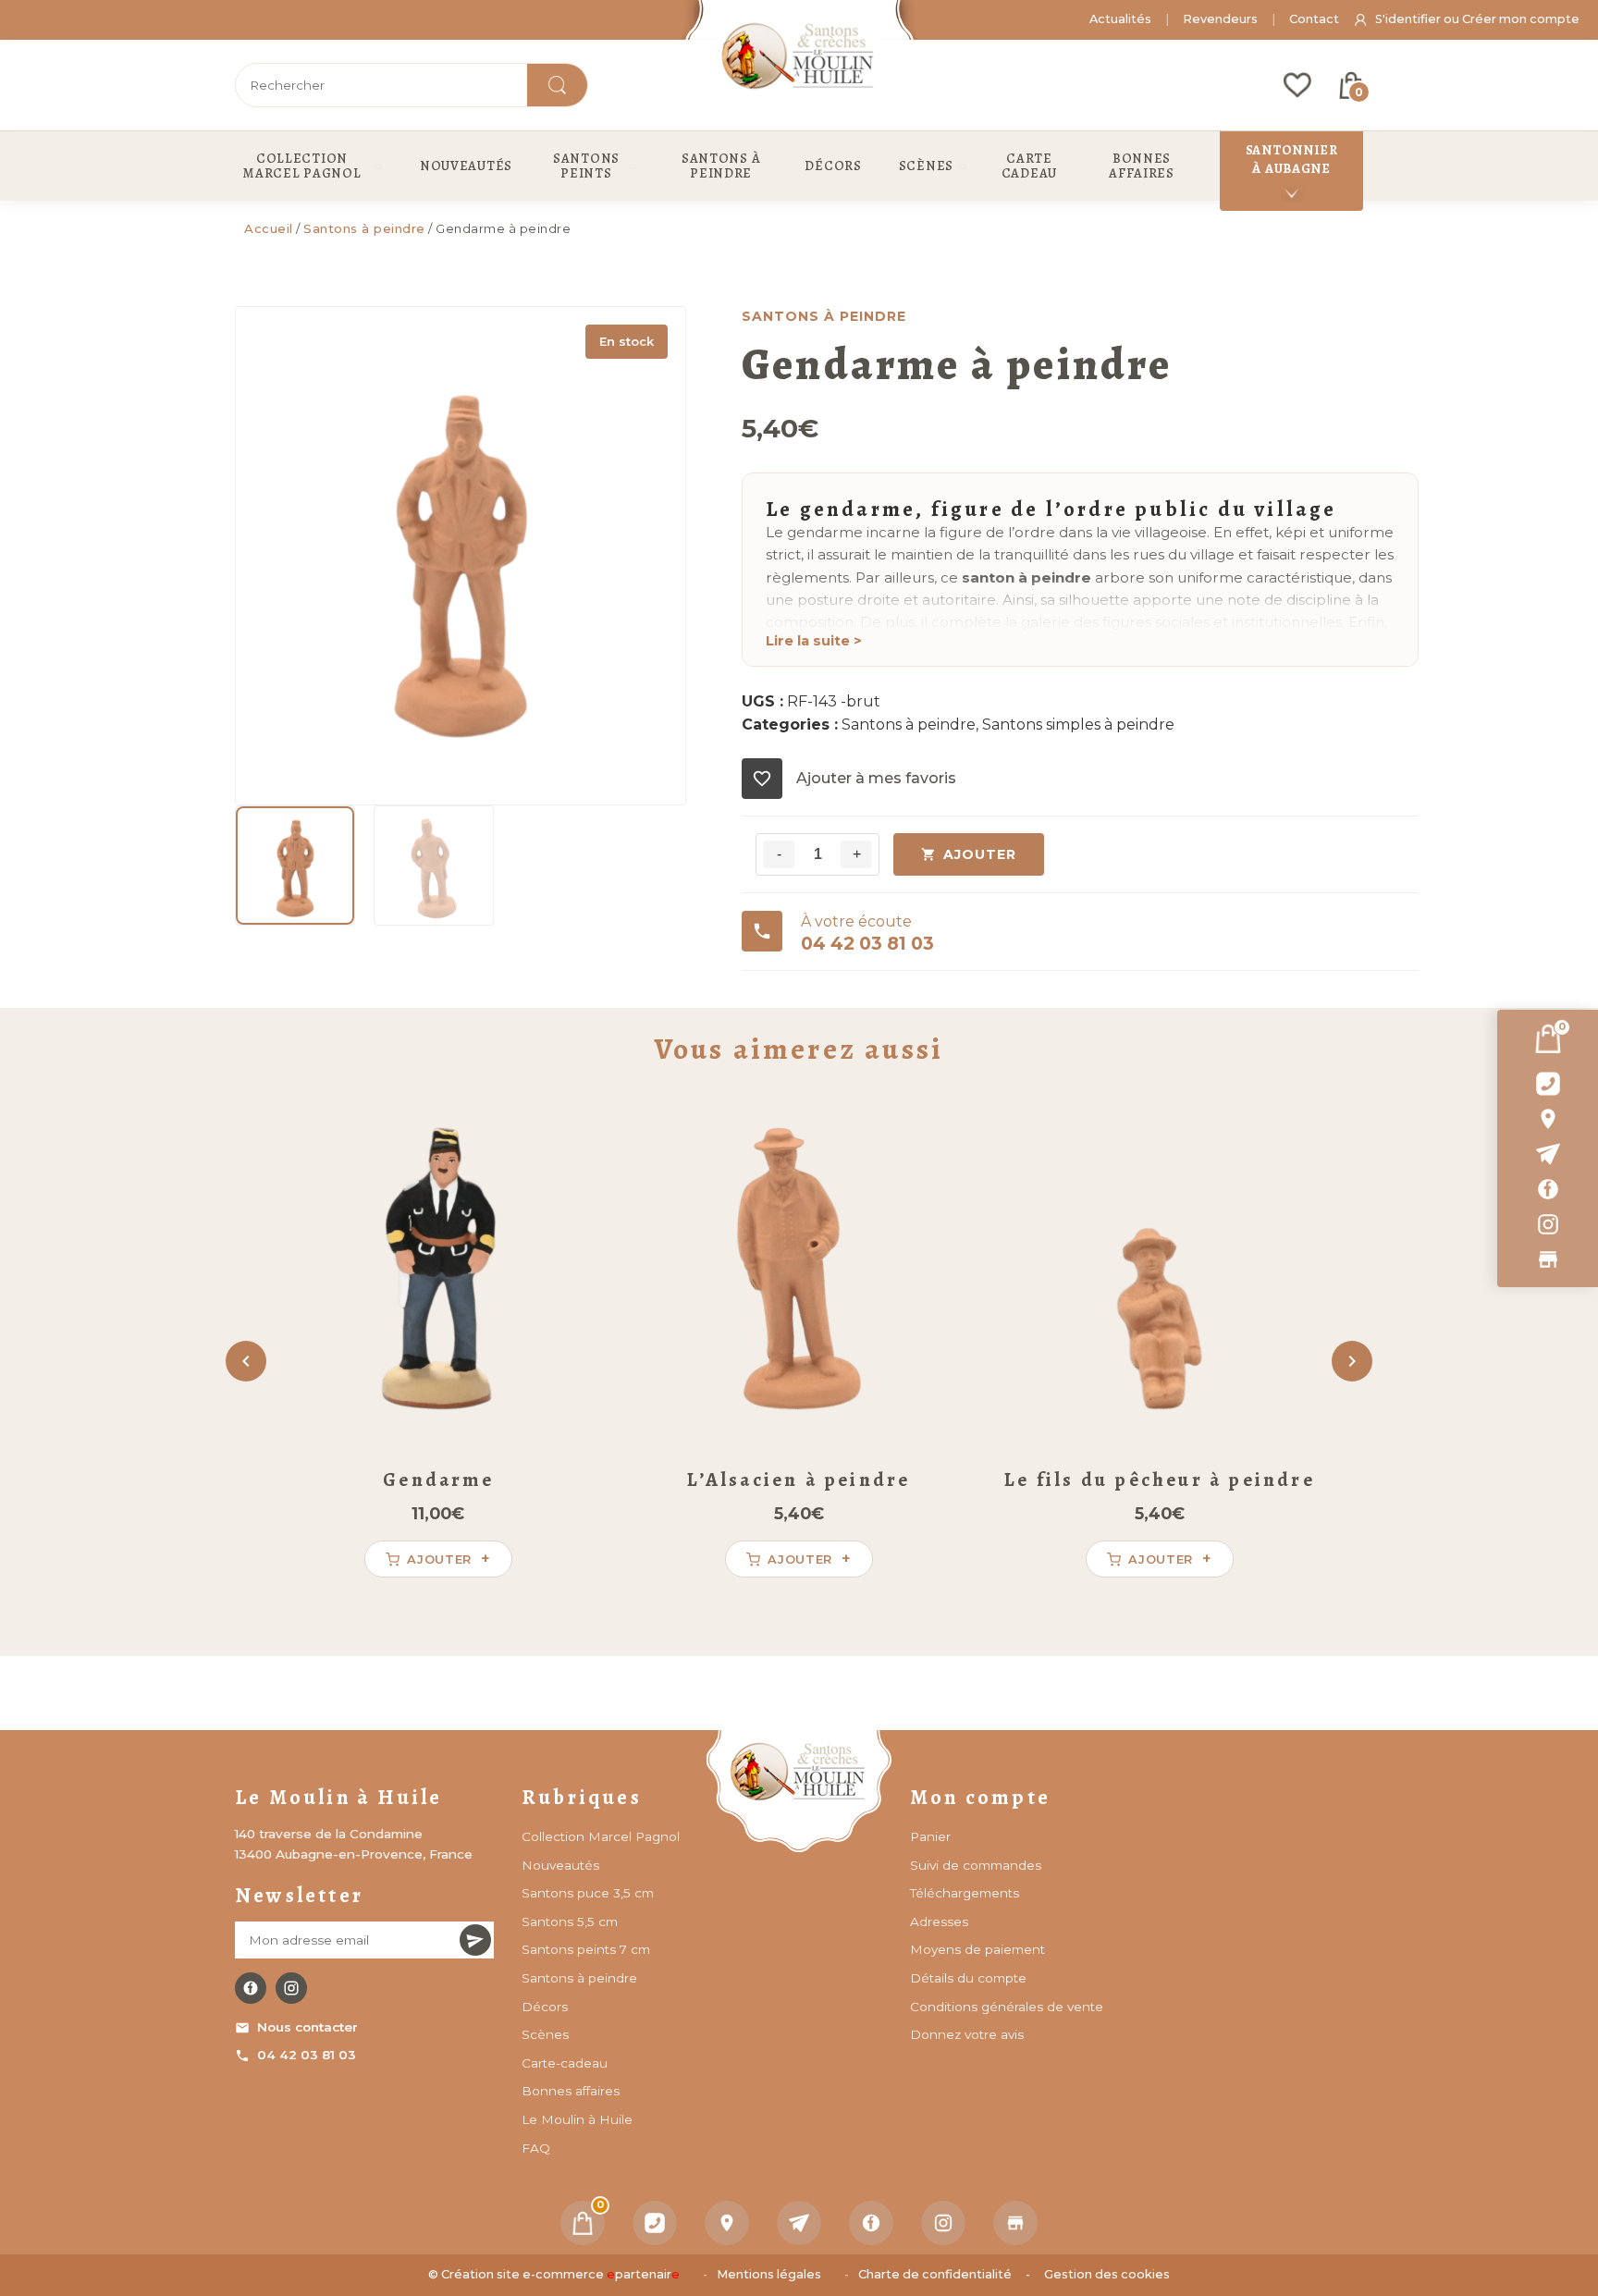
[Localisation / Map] (1548, 1119)
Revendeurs (1220, 19)
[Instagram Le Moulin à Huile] (291, 1988)
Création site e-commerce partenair (560, 2274)
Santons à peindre (364, 228)
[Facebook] (1548, 1189)
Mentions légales (769, 2274)
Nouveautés (560, 1865)
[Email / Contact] (1548, 1154)
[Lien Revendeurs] (1548, 1259)
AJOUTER (980, 854)
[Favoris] (1297, 85)
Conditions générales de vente (1007, 2007)
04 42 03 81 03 (307, 2055)
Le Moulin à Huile (577, 2119)
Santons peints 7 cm (586, 1949)
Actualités (1120, 19)
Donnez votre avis (967, 2034)
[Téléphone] (655, 2223)
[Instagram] (1548, 1224)
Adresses (939, 1922)
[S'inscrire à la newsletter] (475, 1940)
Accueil (269, 228)
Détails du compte (968, 1978)
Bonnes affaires (571, 2091)
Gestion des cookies (1107, 2274)
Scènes (545, 2034)
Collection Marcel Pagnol (601, 1836)
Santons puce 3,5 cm (588, 1893)
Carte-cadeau (565, 2063)
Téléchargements (965, 1893)
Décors (545, 2007)
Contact (1314, 19)
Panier (930, 1836)
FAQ (536, 2148)
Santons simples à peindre (1078, 724)
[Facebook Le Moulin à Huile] (251, 1988)
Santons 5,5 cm (570, 1922)
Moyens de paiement (977, 1949)
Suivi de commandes (976, 1865)
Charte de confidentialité (935, 2274)
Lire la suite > (814, 641)
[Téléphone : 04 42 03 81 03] (1548, 1084)
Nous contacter (307, 2027)
